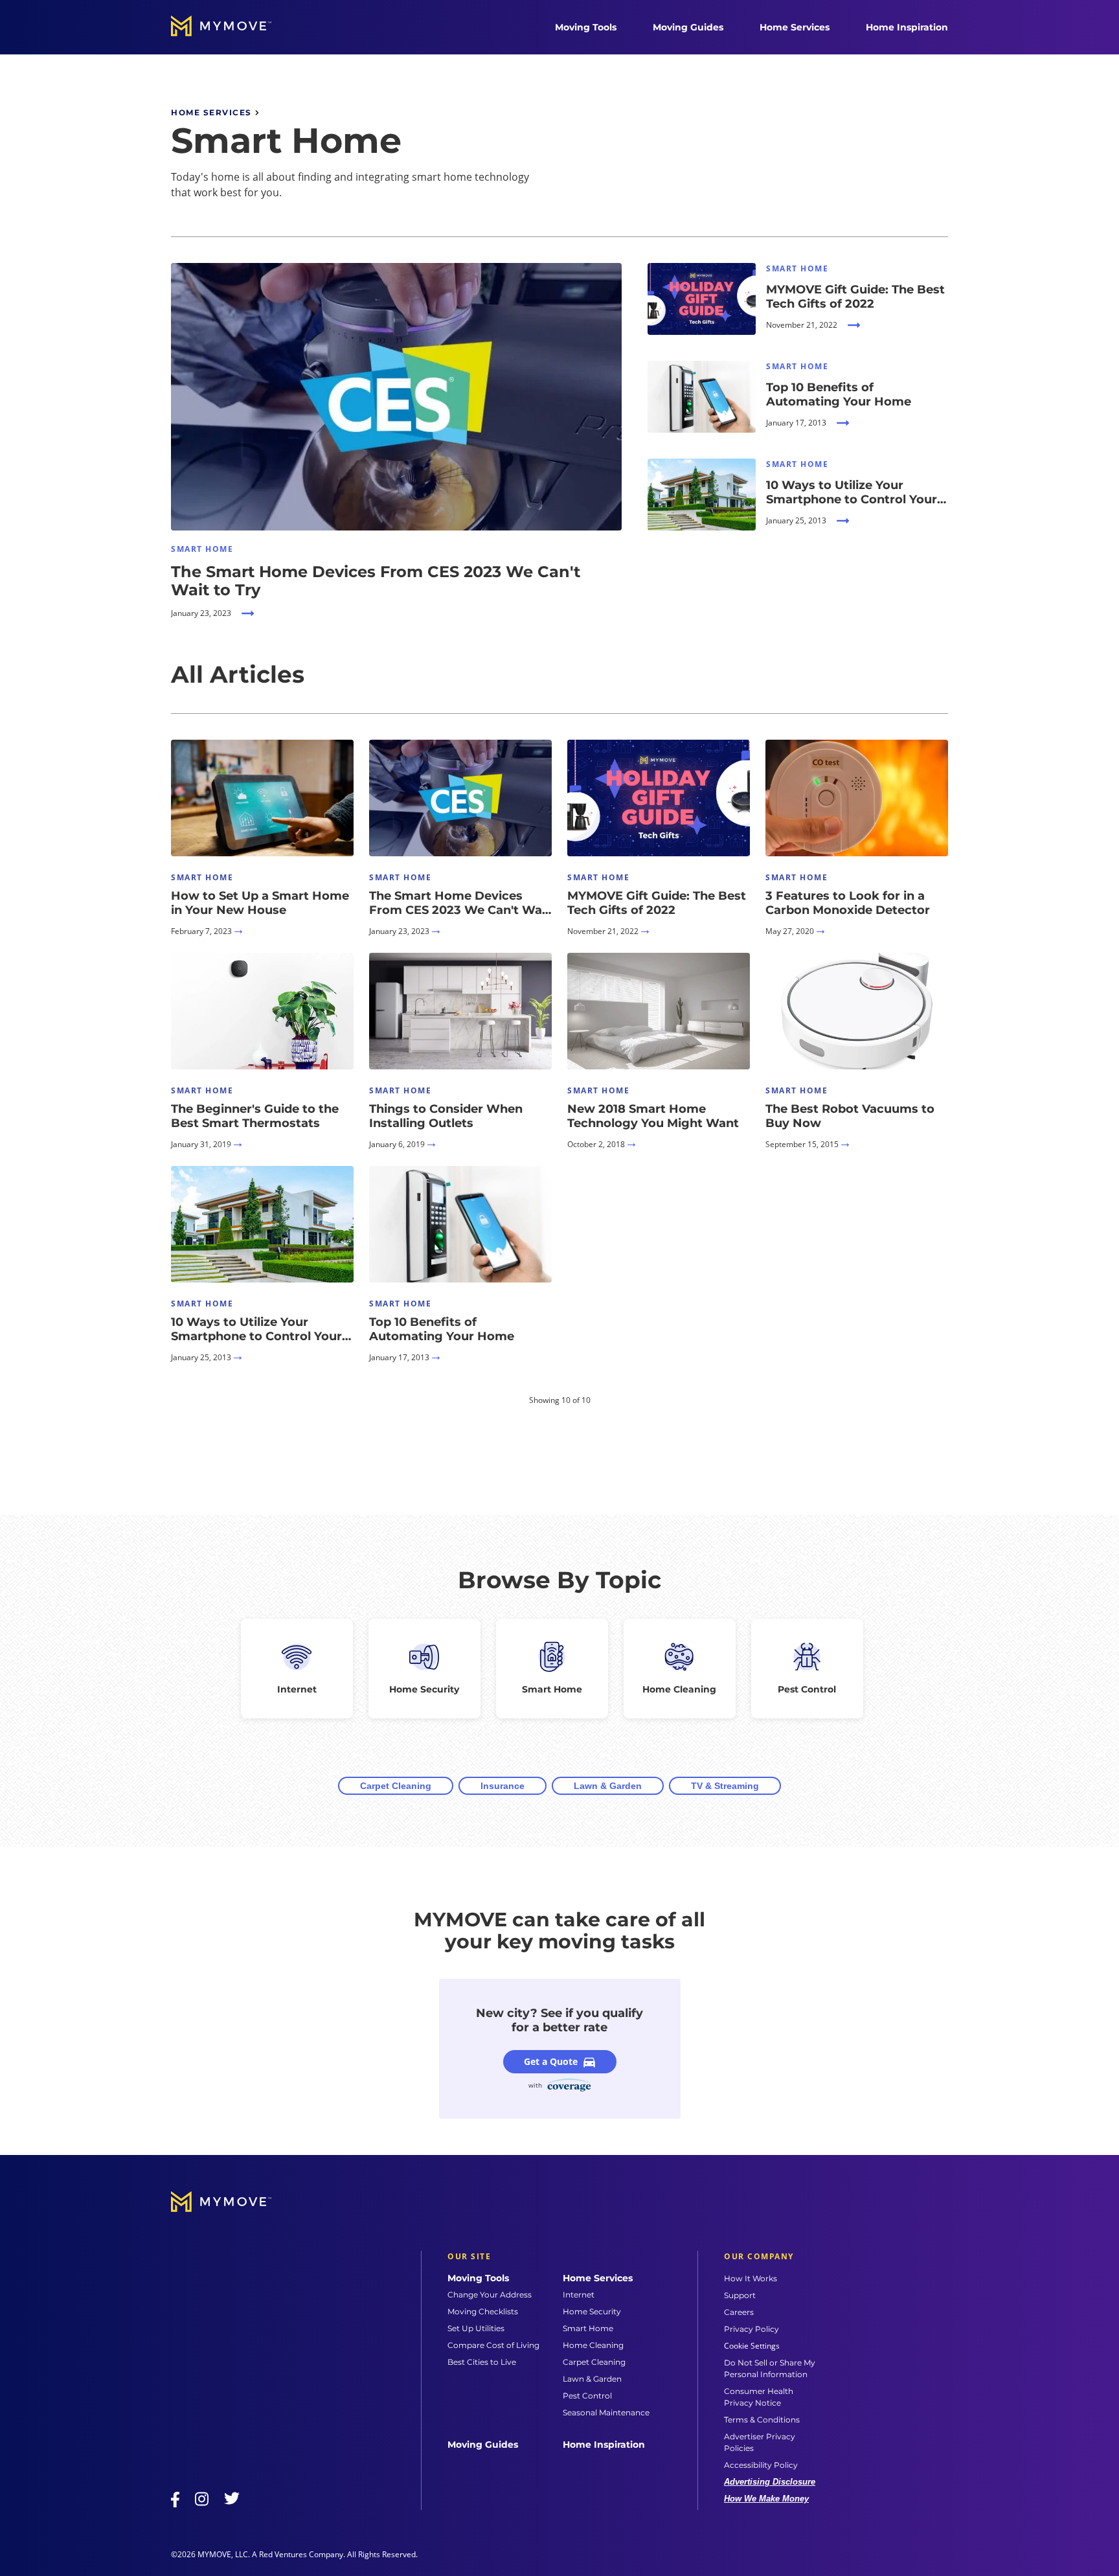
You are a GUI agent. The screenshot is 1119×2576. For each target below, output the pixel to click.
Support (740, 2295)
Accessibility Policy (761, 2465)
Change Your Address (490, 2295)
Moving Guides (688, 27)
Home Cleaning (593, 2345)
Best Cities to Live (482, 2362)
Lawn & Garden (608, 1786)
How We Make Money (766, 2499)
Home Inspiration (907, 27)
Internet (579, 2295)
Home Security (592, 2311)
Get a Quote (551, 2061)
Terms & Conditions (762, 2420)
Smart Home (588, 2328)
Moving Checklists (483, 2311)
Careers (739, 2312)
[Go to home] (234, 27)
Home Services (795, 27)
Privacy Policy (752, 2329)
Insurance (503, 1786)
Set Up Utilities (476, 2328)
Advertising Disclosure (770, 2482)
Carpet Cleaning (396, 1786)
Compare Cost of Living (493, 2345)
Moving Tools (586, 27)
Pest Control (587, 2396)
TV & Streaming (725, 1786)
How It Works (751, 2278)
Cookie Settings (752, 2346)
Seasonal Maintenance (606, 2412)
